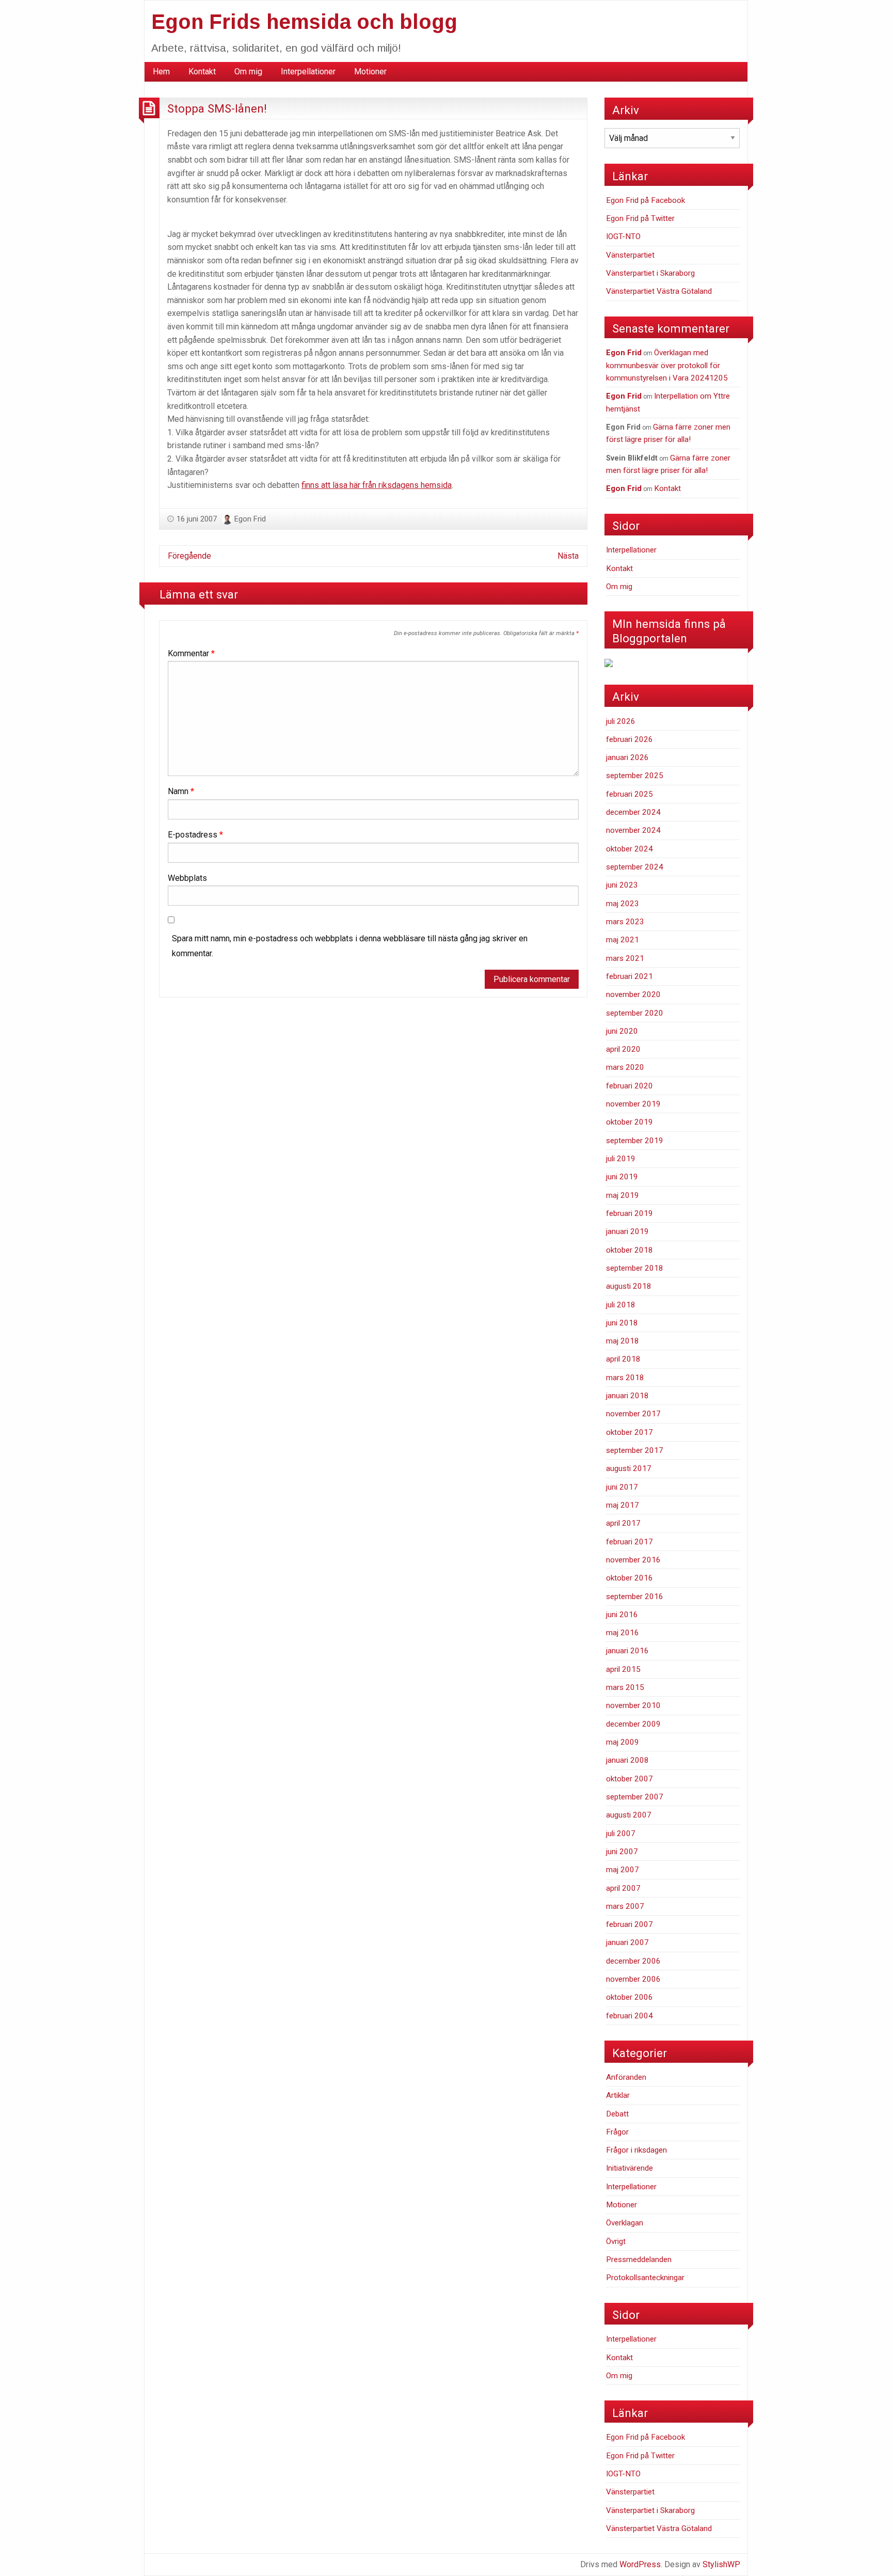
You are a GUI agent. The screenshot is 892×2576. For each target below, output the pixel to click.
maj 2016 (623, 1633)
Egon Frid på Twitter (640, 218)
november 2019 (633, 1104)
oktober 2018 (630, 1250)
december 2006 (633, 1961)
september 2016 (635, 1597)
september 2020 (635, 1013)
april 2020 (623, 1049)
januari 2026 (627, 757)
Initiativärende (630, 2168)
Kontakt (202, 72)
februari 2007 (630, 1924)
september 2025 (635, 776)
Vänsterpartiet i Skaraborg (650, 273)
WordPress (640, 2564)
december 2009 (633, 1724)
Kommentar (191, 653)
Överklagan (625, 2223)
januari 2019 (627, 1231)
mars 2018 (625, 1378)
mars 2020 (625, 1067)
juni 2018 (622, 1323)
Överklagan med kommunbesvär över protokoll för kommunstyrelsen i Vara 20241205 (667, 365)
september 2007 (635, 1797)
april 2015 (623, 1669)
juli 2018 (621, 1305)
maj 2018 (623, 1341)
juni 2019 (622, 1177)
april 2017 (623, 1523)
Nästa (568, 556)
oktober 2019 (630, 1122)
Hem (161, 72)
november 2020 (633, 994)
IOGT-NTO (623, 236)
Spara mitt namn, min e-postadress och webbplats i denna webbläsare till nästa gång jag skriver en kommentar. (350, 946)
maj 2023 (623, 904)
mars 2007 (625, 1906)
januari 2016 (627, 1651)
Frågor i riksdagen (636, 2150)
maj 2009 (623, 1742)
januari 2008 (627, 1760)
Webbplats (187, 878)
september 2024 (635, 867)
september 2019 (635, 1141)
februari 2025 (630, 794)
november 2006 (633, 1979)
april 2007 (623, 1888)
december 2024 (633, 812)
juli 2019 (621, 1159)
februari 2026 (630, 739)
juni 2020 (622, 1031)
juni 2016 (622, 1615)
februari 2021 (630, 976)
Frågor (617, 2132)
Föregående (189, 556)
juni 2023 (622, 885)
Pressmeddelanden (639, 2259)
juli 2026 (621, 721)
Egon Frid (250, 519)
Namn (181, 791)
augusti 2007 (629, 1815)
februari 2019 (630, 1213)
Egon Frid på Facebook (646, 200)
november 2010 (633, 1705)
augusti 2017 (629, 1468)
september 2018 (635, 1268)
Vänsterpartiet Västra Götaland (659, 291)
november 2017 (633, 1414)
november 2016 (633, 1560)
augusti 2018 (629, 1286)
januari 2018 (627, 1396)
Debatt (617, 2114)
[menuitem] (161, 72)
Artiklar (618, 2095)
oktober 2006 (630, 1997)
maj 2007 (623, 1870)
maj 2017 (623, 1505)
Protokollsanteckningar (645, 2278)
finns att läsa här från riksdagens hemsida (377, 485)
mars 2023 (625, 922)
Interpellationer (308, 72)
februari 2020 (630, 1086)
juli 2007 (621, 1834)
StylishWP (721, 2564)
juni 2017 (622, 1487)
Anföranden (626, 2077)
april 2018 (623, 1359)
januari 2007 (627, 1942)
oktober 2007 (630, 1779)
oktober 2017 (630, 1432)
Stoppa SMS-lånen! (217, 108)
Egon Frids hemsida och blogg (304, 22)
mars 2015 (625, 1687)
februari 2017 (630, 1542)
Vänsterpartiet (630, 255)
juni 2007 (622, 1852)
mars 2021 (625, 958)
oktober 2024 (630, 849)
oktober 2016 (630, 1578)
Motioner (370, 72)
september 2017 (635, 1450)
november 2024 (633, 830)
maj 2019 (623, 1195)
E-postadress (195, 835)
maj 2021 (623, 940)
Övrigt (616, 2241)
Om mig (248, 72)
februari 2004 (630, 2016)
